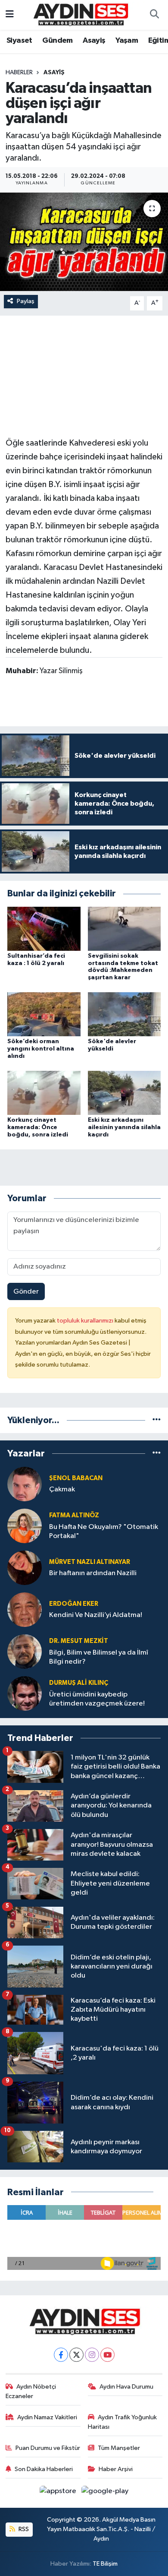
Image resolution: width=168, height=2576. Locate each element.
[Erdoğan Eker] (25, 1609)
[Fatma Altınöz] (25, 1526)
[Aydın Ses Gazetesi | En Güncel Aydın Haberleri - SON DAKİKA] (80, 14)
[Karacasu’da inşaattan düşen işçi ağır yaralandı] (84, 242)
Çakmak (62, 1489)
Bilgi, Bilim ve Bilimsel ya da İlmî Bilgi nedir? (99, 1657)
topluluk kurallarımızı (86, 1321)
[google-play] (105, 2493)
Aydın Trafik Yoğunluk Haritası (123, 2422)
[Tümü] (157, 1420)
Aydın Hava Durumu (126, 2387)
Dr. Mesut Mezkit (79, 1641)
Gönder (26, 1292)
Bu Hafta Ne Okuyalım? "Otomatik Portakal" (104, 1532)
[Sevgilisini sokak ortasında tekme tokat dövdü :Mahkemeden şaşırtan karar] (124, 929)
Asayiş (94, 41)
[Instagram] (92, 2355)
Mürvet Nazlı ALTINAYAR (90, 1562)
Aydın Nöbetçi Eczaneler (31, 2391)
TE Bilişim (105, 2564)
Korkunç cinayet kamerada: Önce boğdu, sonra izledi (38, 1127)
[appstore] (59, 2493)
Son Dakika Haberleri (44, 2469)
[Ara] (154, 15)
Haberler (19, 73)
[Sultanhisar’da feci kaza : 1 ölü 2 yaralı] (44, 929)
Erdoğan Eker (74, 1604)
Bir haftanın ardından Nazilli (93, 1573)
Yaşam (127, 41)
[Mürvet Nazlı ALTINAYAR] (25, 1568)
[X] (76, 2355)
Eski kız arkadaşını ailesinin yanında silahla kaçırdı (124, 1127)
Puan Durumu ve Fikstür (48, 2448)
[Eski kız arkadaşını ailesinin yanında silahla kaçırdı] (124, 1093)
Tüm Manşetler (119, 2448)
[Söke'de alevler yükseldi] (124, 1014)
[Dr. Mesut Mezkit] (25, 1651)
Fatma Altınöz (74, 1515)
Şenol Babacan (76, 1478)
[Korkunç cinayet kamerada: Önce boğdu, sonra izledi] (44, 1093)
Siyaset (19, 41)
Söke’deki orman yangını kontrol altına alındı (41, 1049)
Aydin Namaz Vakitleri (47, 2417)
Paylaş (26, 301)
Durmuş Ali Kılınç (79, 1683)
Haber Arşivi (116, 2469)
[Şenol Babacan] (25, 1484)
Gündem (57, 41)
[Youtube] (107, 2355)
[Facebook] (61, 2355)
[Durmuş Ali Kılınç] (25, 1693)
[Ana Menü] (10, 15)
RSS (23, 2529)
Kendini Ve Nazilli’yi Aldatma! (96, 1615)
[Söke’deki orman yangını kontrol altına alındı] (44, 1014)
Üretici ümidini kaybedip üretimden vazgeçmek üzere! (97, 1699)
